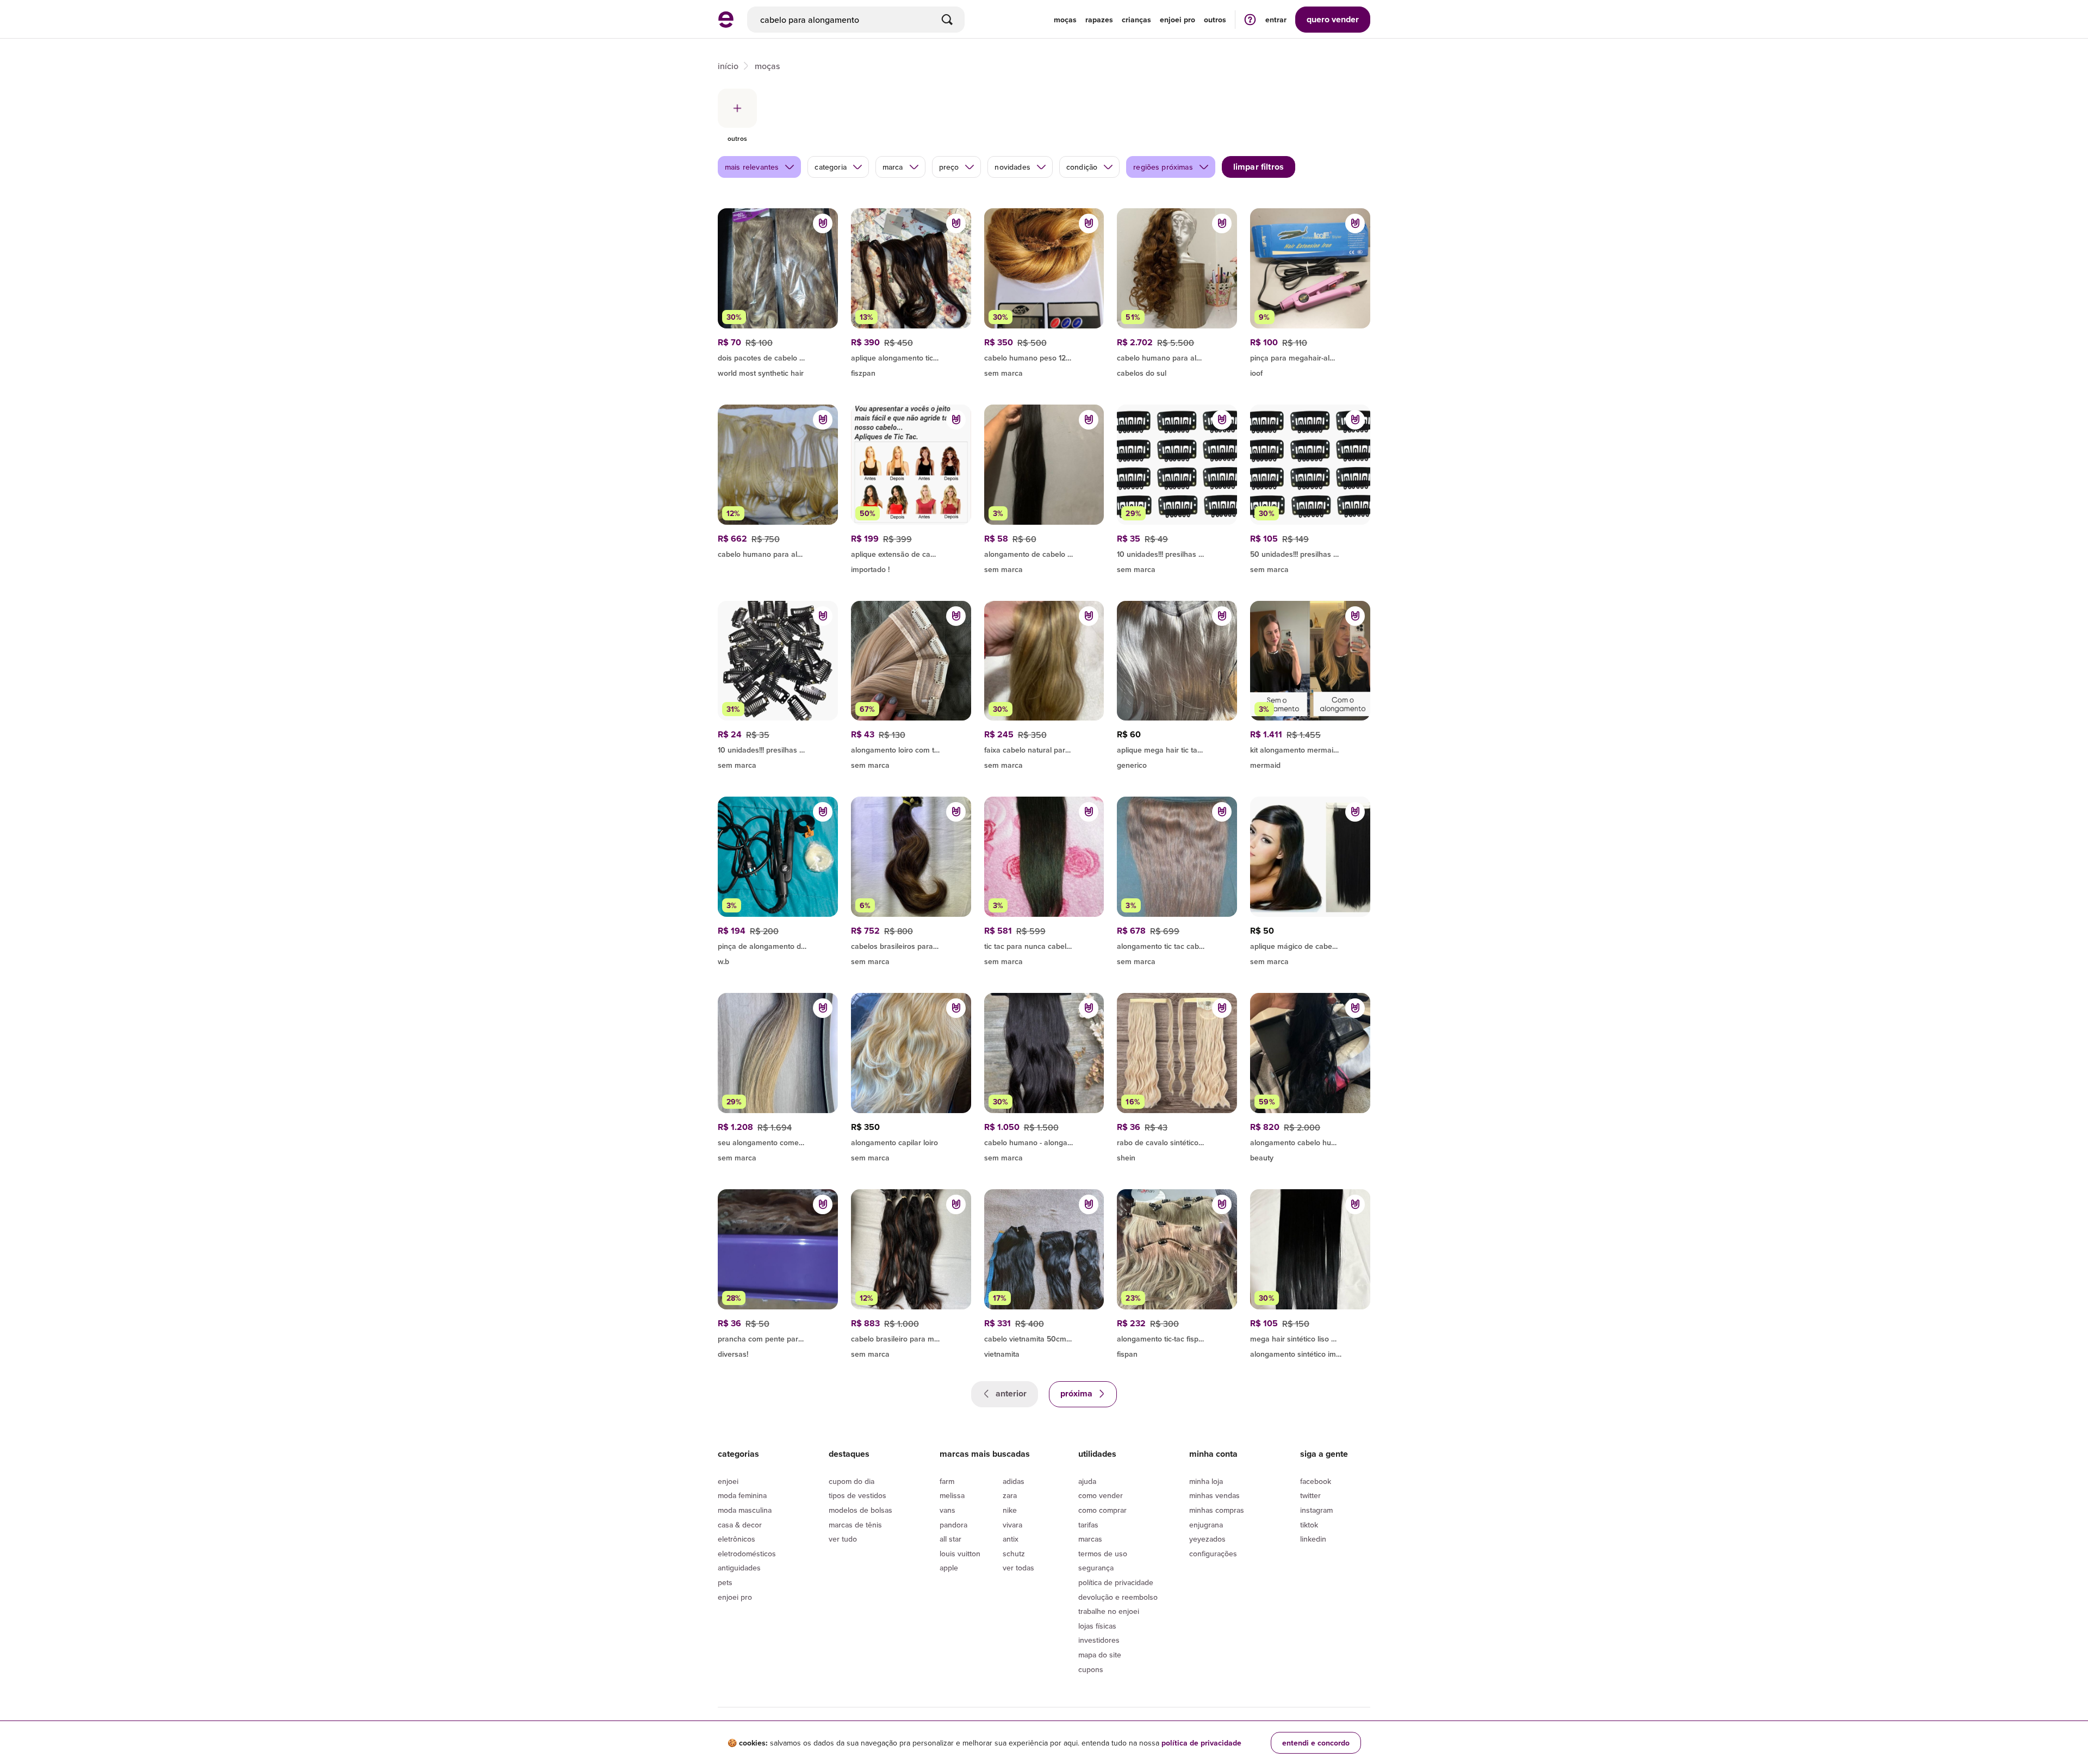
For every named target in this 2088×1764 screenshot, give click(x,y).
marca (893, 167)
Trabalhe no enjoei (1109, 1611)
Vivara (1012, 1525)
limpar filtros (1259, 167)
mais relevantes (752, 167)
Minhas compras (1217, 1510)
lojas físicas (1097, 1626)
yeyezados (1207, 1539)
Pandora (953, 1525)
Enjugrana (1206, 1525)
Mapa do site (1100, 1655)
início (728, 66)
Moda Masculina (745, 1510)
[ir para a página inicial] (726, 24)
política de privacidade (1201, 1743)
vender (1333, 19)
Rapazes (1099, 20)
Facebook (1316, 1481)
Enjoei (728, 1481)
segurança (1096, 1568)
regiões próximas (1163, 167)
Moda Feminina (742, 1495)
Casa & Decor (740, 1525)
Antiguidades (739, 1568)
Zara (1010, 1495)
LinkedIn (1313, 1539)
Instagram (1316, 1510)
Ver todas (1018, 1568)
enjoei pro (1177, 20)
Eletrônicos (737, 1539)
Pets (725, 1582)
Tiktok (1309, 1525)
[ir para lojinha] (1310, 356)
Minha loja (1206, 1481)
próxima (1077, 1393)
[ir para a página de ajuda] (1250, 19)
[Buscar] (947, 20)
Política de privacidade (1116, 1582)
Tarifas (1088, 1525)
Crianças (1136, 20)
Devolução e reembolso (1118, 1597)
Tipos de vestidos (857, 1495)
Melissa (952, 1495)
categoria (830, 167)
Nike (1010, 1510)
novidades (1012, 167)
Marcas (1090, 1539)
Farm (947, 1481)
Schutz (1014, 1554)
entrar (1276, 20)
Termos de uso (1103, 1554)
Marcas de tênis (855, 1525)
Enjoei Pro (735, 1597)
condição (1082, 167)
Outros (1215, 20)
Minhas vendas (1214, 1495)
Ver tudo (843, 1539)
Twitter (1310, 1495)
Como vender (1101, 1495)
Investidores (1099, 1640)
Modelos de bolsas (860, 1510)
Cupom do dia (852, 1481)
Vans (947, 1510)
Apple (949, 1568)
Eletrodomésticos (747, 1554)
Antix (1011, 1539)
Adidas (1014, 1481)
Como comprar (1102, 1510)
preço (949, 167)
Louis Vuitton (960, 1554)
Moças (1065, 20)
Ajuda (1087, 1481)
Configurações (1213, 1554)
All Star (950, 1539)
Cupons (1091, 1669)
